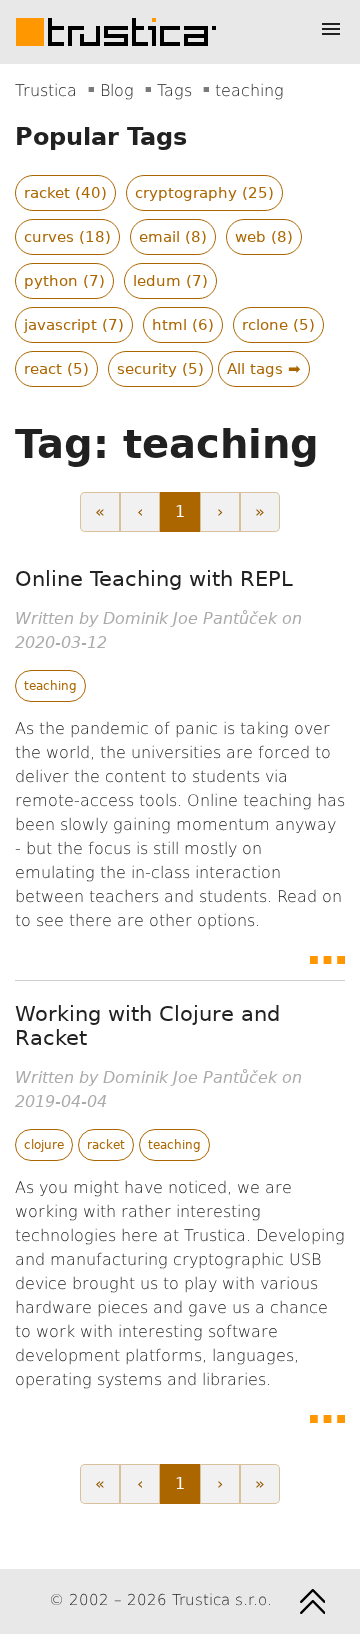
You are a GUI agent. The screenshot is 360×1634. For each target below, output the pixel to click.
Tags (174, 90)
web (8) (264, 237)
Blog (117, 90)
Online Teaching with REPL (154, 579)
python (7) (64, 281)
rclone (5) (278, 325)
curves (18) (67, 237)
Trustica (46, 90)
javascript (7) (74, 325)
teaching (50, 686)
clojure (44, 1145)
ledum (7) (170, 281)
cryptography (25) (204, 193)
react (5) (56, 369)
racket (106, 1145)
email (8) (173, 237)
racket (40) (65, 193)
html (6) (183, 325)
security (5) (160, 369)
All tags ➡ (264, 369)
